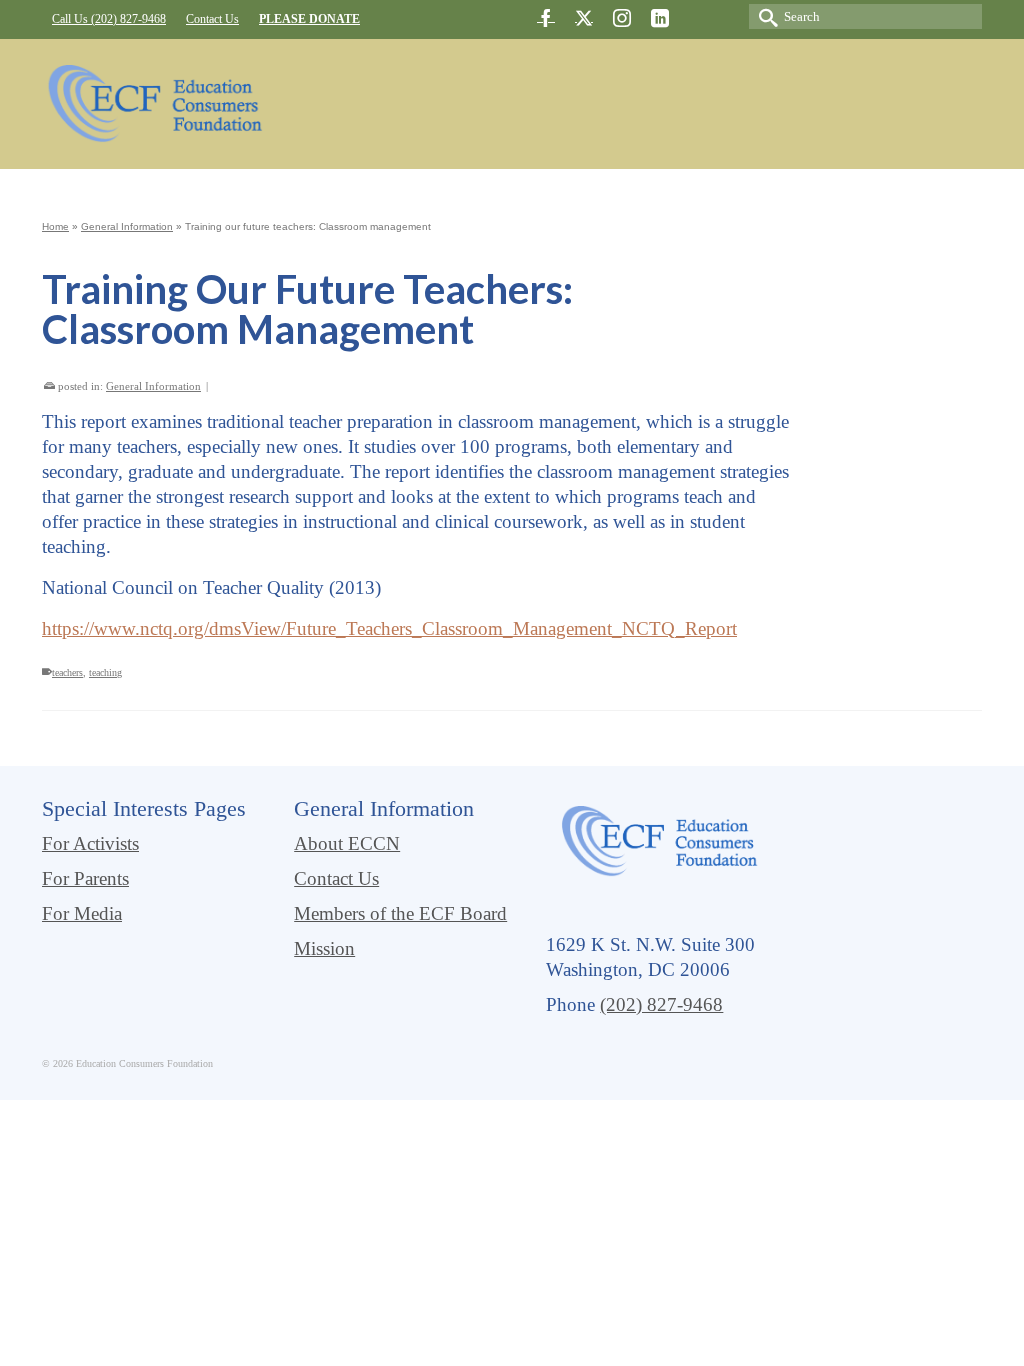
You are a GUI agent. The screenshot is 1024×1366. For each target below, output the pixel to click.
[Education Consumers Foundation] (153, 104)
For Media (82, 913)
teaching (105, 672)
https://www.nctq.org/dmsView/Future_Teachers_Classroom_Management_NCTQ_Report (389, 628)
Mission (324, 948)
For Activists (90, 843)
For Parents (85, 878)
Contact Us (336, 878)
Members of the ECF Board (400, 913)
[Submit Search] (764, 16)
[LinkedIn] (660, 17)
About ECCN (347, 843)
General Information (153, 386)
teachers (67, 672)
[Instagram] (622, 17)
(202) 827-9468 (661, 1004)
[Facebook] (546, 17)
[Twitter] (584, 17)
